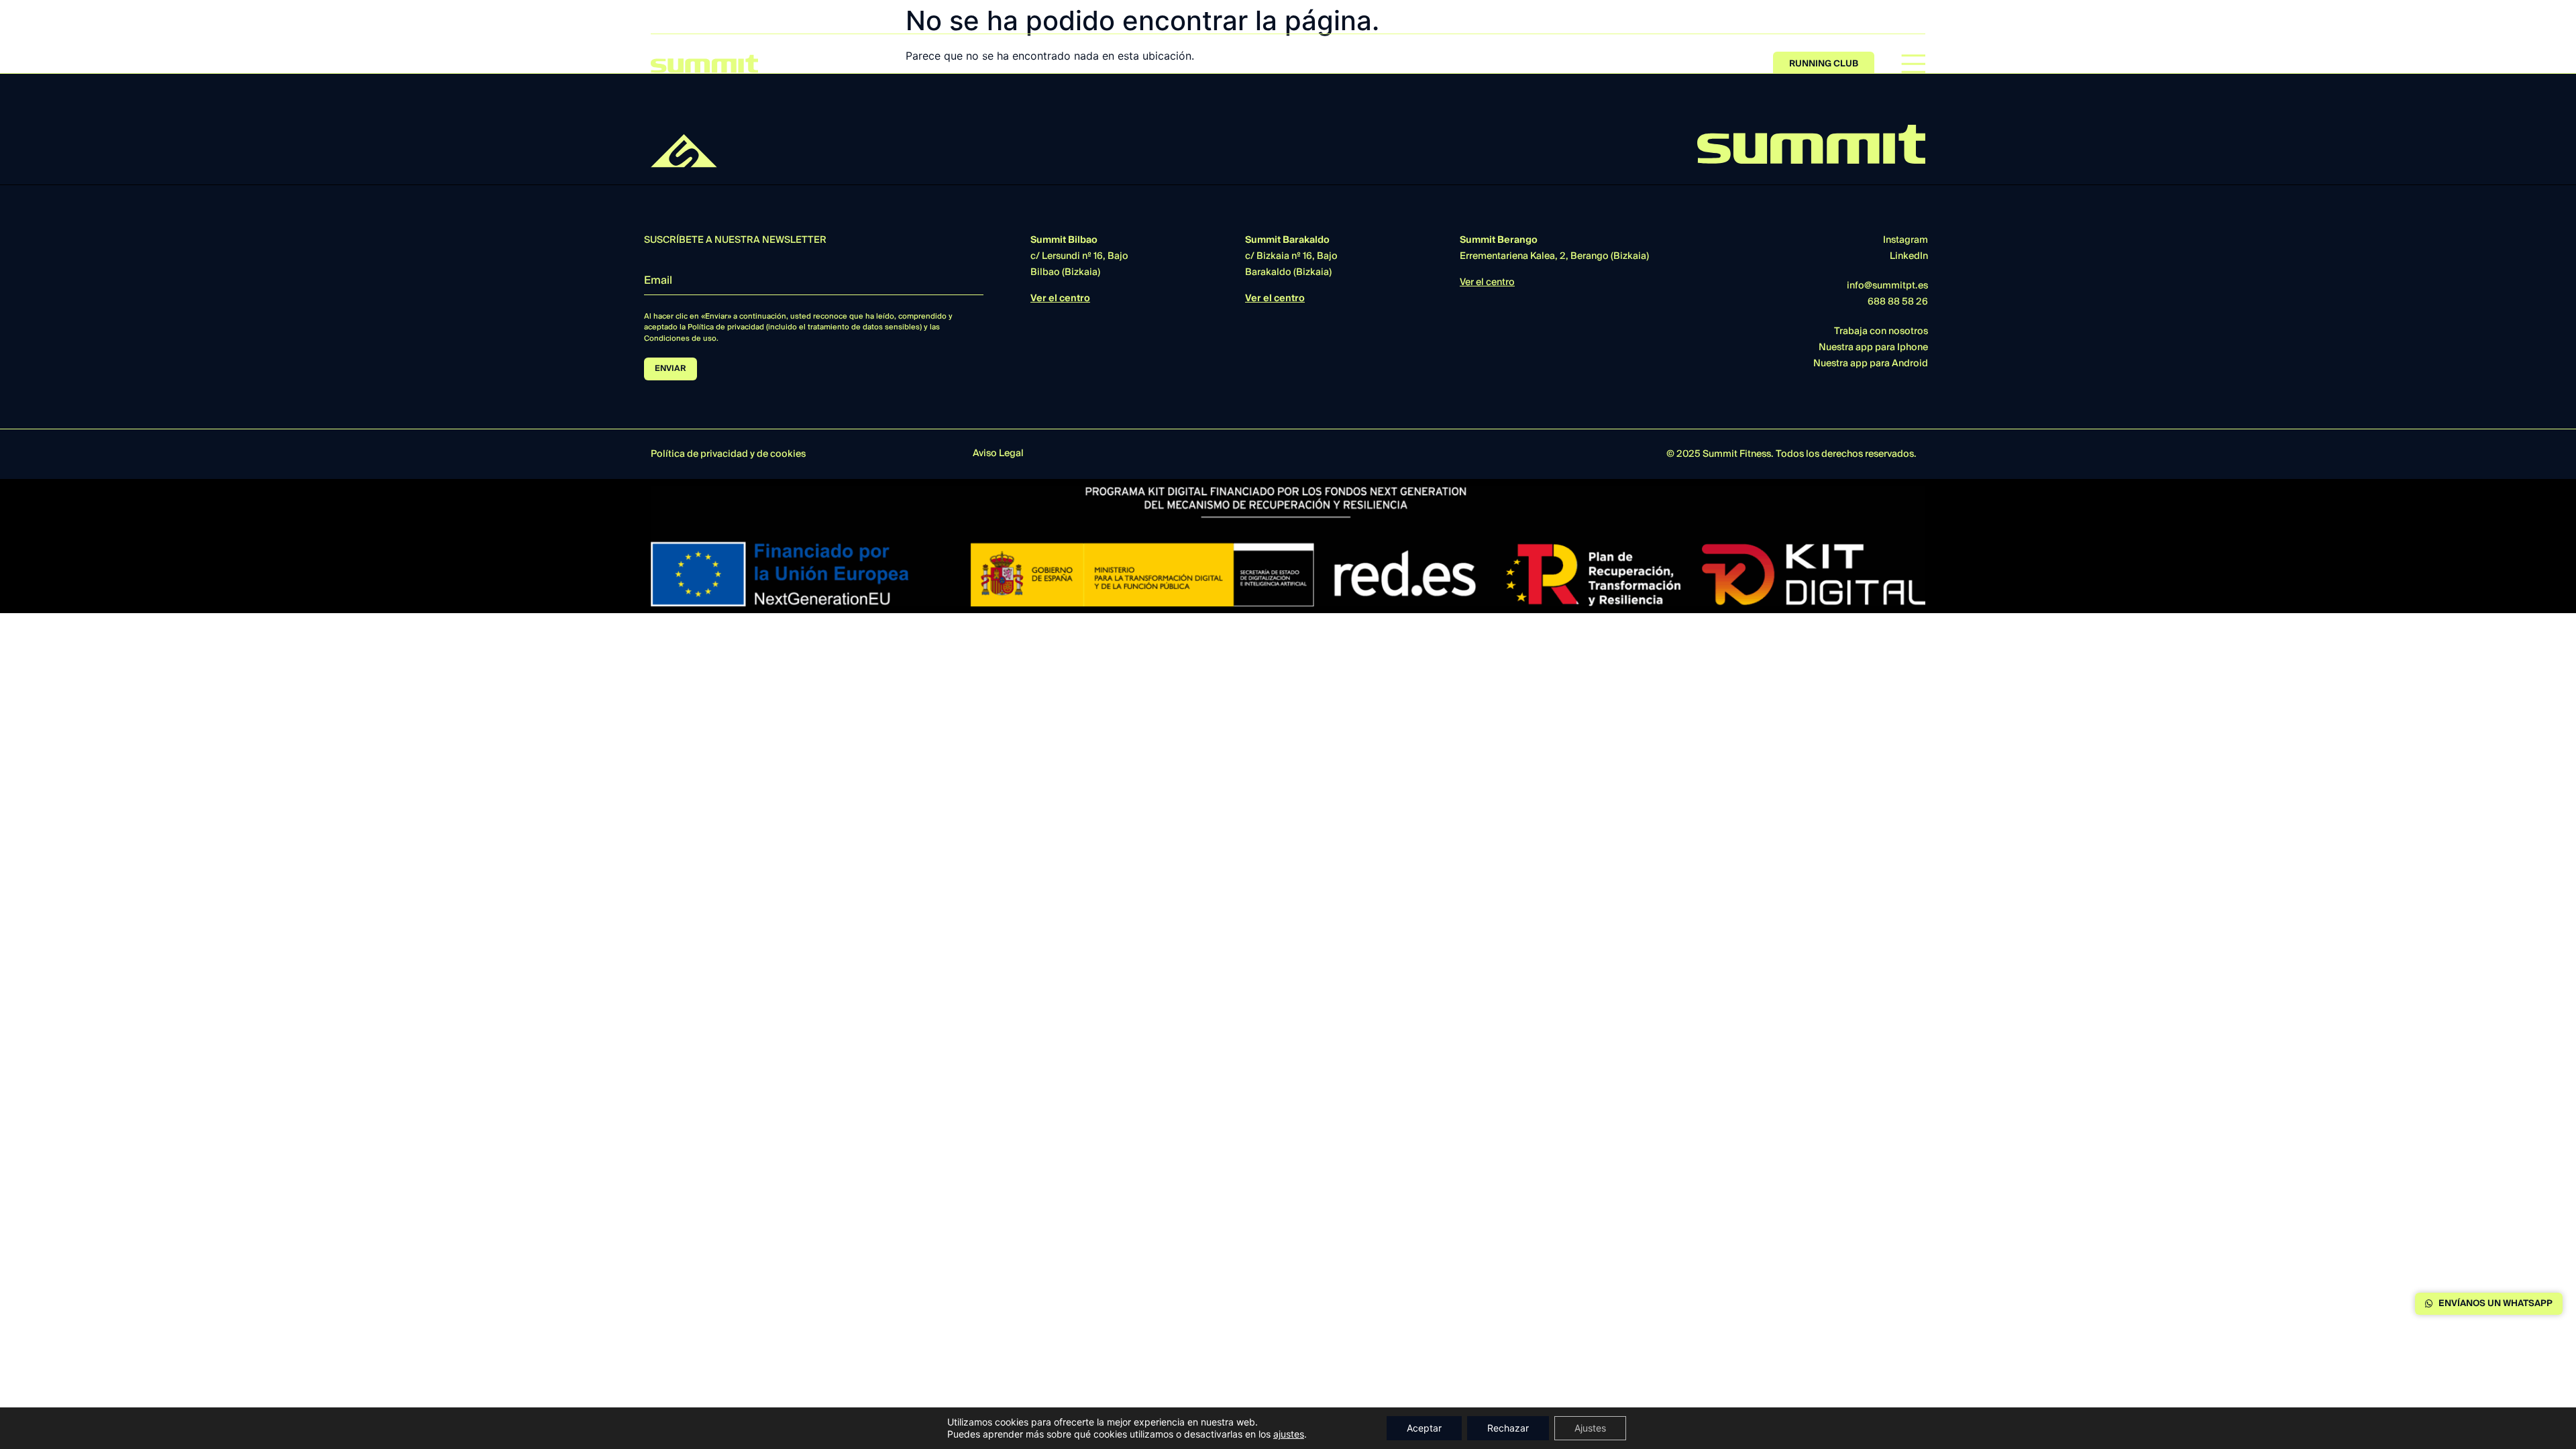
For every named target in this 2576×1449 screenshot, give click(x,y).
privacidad (724, 454)
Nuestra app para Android (1871, 364)
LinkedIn (1909, 256)
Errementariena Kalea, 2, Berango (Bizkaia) (1554, 248)
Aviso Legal (998, 453)
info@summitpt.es (1887, 286)
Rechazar (1508, 1428)
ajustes (1289, 1434)
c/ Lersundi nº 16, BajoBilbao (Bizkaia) (1079, 256)
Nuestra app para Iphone (1873, 347)
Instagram (1906, 240)
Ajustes (1590, 1428)
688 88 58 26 (1898, 302)
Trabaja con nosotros (1881, 331)
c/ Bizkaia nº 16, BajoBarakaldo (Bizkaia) (1291, 256)
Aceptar (1424, 1428)
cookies (788, 454)
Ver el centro (1060, 299)
